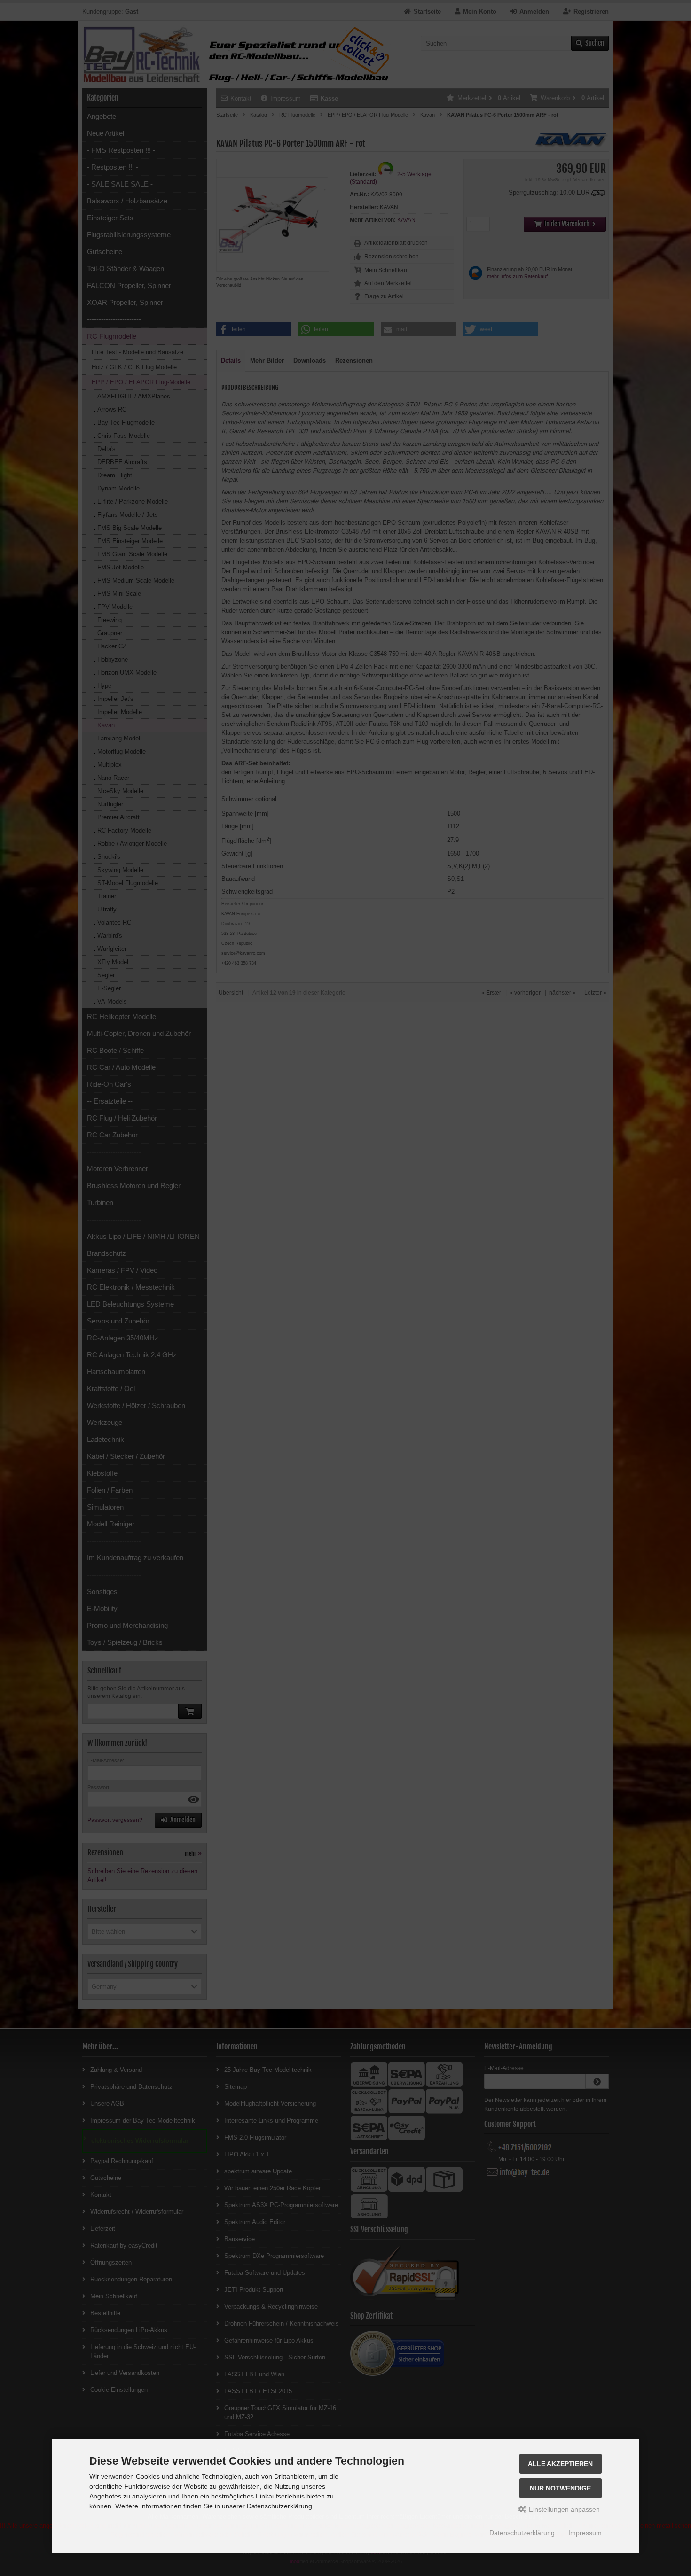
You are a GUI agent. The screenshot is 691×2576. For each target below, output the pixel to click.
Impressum (585, 2533)
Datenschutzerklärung (522, 2533)
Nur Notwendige (560, 2488)
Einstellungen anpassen (563, 2509)
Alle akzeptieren (560, 2464)
